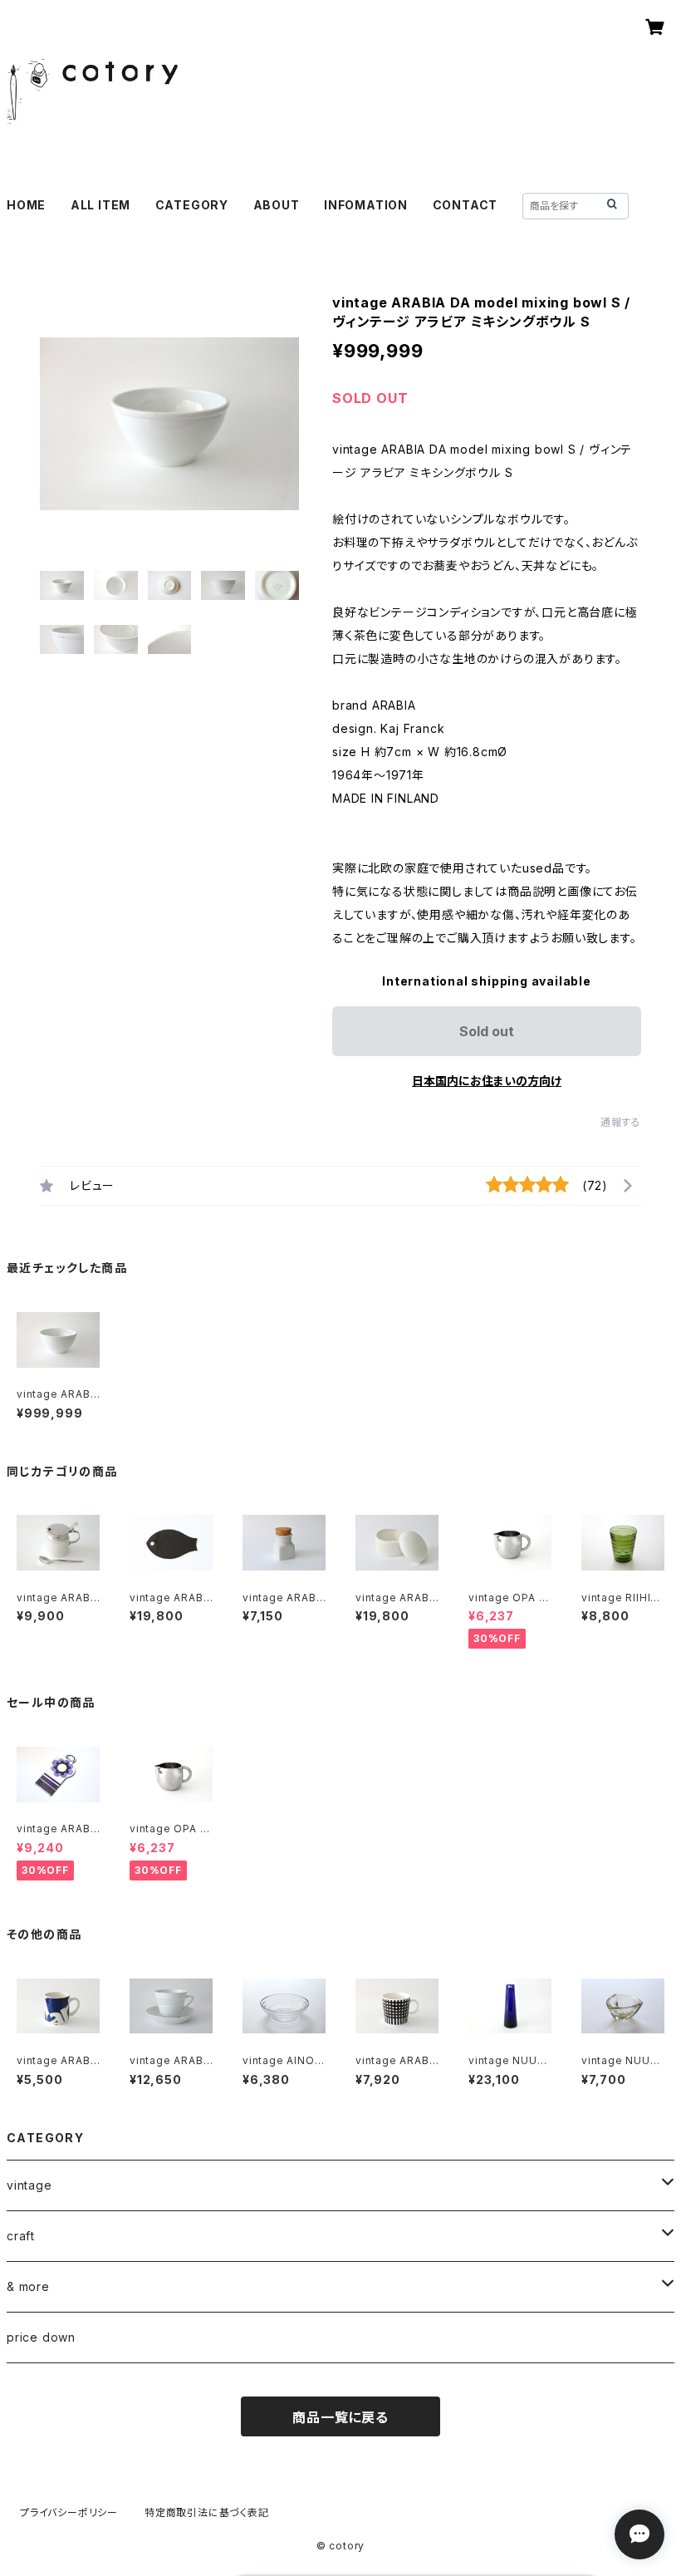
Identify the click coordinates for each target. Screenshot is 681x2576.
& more (28, 2286)
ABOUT (277, 205)
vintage (29, 2185)
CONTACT (465, 205)
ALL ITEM (100, 205)
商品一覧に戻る (340, 2417)
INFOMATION (366, 205)
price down (41, 2337)
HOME (26, 205)
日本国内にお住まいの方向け (487, 1081)
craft (21, 2236)
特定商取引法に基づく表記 (207, 2512)
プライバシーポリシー (69, 2512)
